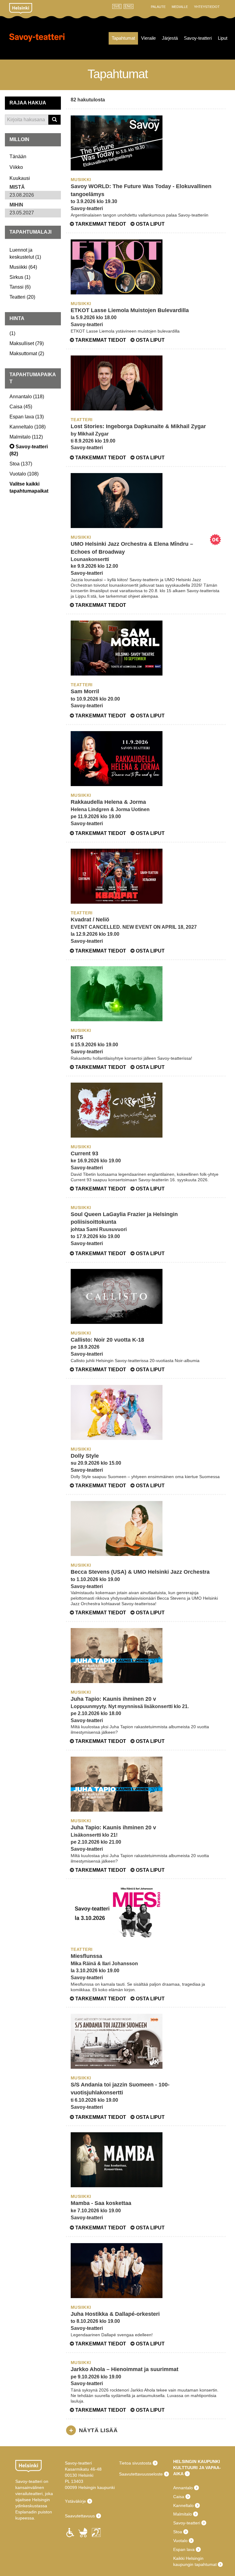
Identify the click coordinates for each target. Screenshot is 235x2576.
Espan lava (184, 2549)
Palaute (158, 7)
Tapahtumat (123, 38)
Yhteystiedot (207, 7)
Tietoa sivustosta (135, 2463)
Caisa (179, 2497)
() (23, 267)
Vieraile (148, 38)
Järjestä (170, 38)
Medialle (180, 7)
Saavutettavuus (80, 2516)
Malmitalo (183, 2514)
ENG (129, 6)
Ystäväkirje (75, 2501)
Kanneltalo (183, 2505)
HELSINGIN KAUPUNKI (197, 2461)
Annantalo (183, 2488)
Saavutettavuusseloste (141, 2474)
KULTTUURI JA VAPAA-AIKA (197, 2471)
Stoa (178, 2532)
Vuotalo (180, 2541)
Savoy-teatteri (37, 43)
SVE (117, 6)
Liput (223, 38)
